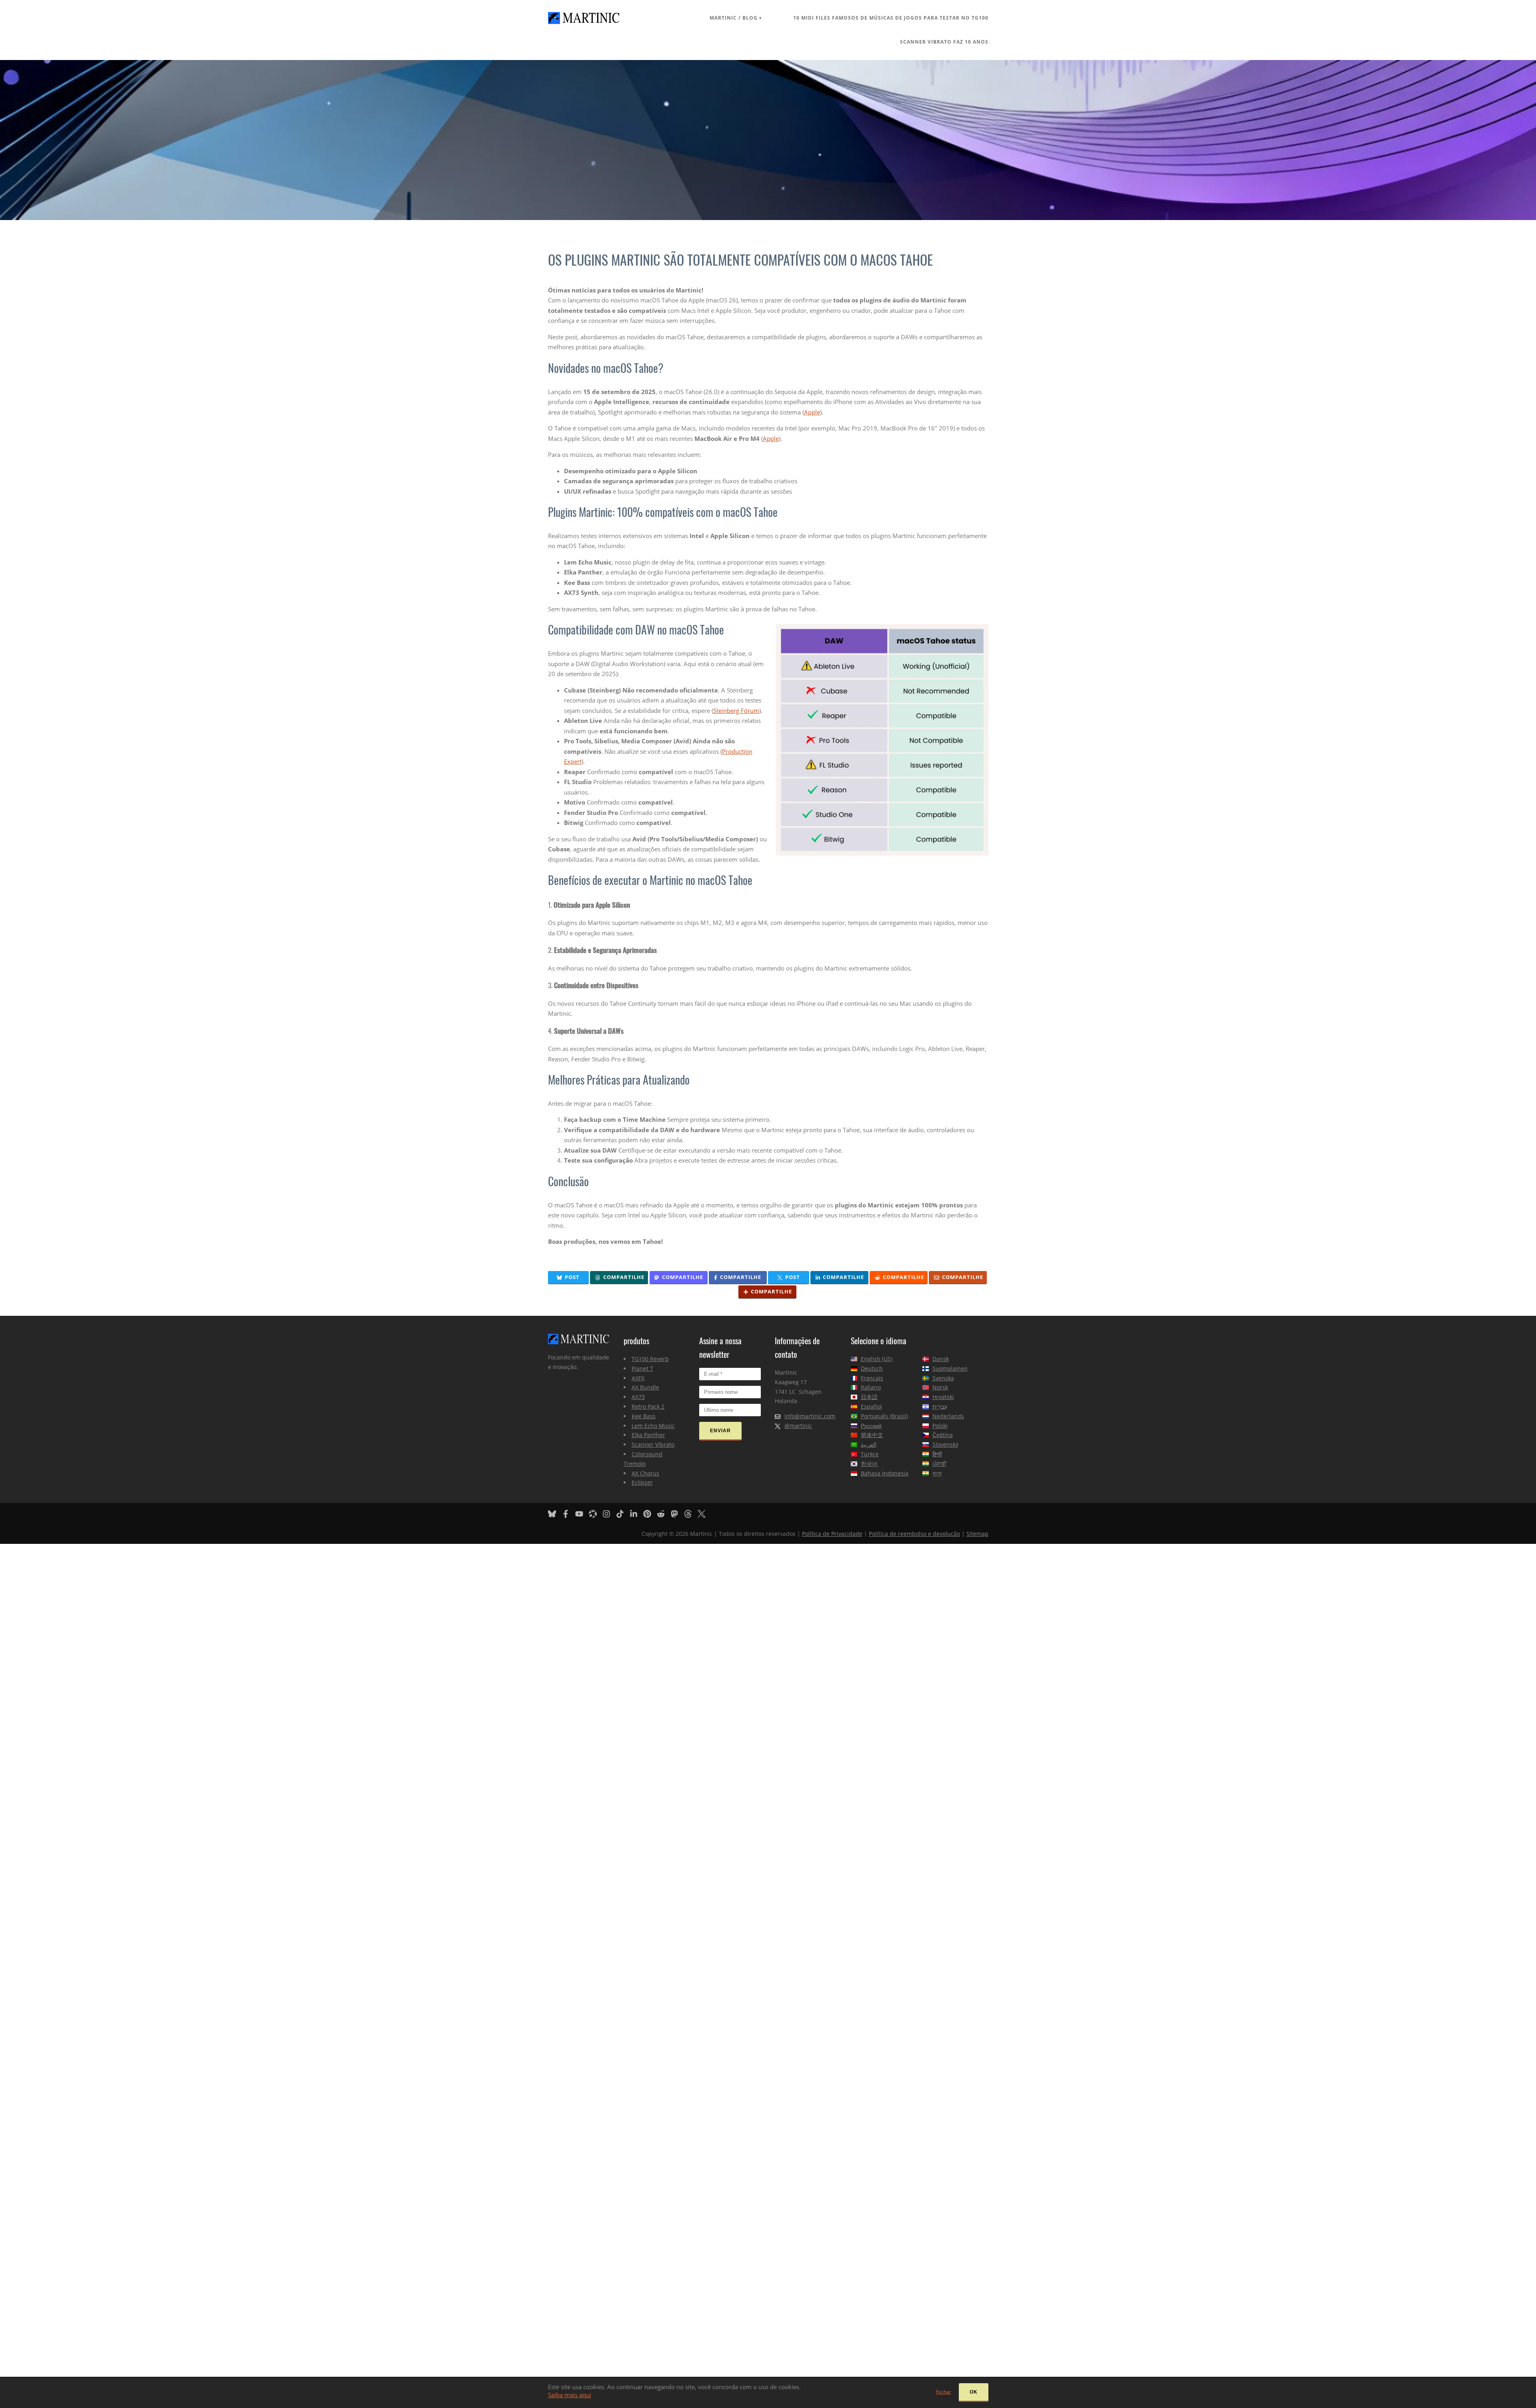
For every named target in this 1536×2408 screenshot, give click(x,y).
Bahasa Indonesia (885, 1473)
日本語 (869, 1397)
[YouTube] (581, 1513)
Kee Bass (644, 1416)
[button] (569, 1278)
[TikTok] (622, 1513)
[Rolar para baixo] (768, 140)
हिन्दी (937, 1454)
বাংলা (937, 1473)
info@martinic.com (810, 1416)
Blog (750, 18)
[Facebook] (568, 1513)
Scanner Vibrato (653, 1444)
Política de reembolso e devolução (914, 1534)
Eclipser (642, 1482)
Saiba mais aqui (570, 2395)
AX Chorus (645, 1473)
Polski (940, 1426)
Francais (872, 1378)
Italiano (871, 1387)
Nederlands (948, 1416)
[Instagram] (608, 1513)
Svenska (943, 1378)
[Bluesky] (554, 1513)
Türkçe (870, 1454)
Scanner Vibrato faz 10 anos (944, 42)
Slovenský (945, 1444)
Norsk (940, 1387)
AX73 (638, 1397)
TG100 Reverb (650, 1359)
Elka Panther (648, 1435)
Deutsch (872, 1368)
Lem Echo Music (653, 1426)
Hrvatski (943, 1397)
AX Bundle (645, 1387)
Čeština (943, 1435)
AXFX (638, 1378)
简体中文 (872, 1435)
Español (871, 1406)
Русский (871, 1426)
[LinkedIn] (636, 1513)
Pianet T (642, 1368)
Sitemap (977, 1534)
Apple (812, 412)
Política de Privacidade (832, 1534)
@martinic (798, 1426)
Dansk (941, 1359)
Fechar (944, 2392)
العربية (869, 1444)
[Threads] (690, 1513)
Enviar (720, 1431)
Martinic (723, 18)
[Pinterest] (649, 1513)
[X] (704, 1513)
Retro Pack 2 (648, 1406)
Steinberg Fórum (736, 711)
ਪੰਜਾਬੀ (939, 1464)
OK (974, 2392)
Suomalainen (950, 1368)
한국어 (869, 1464)
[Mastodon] (676, 1513)
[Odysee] (595, 1513)
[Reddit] (663, 1513)
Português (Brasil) (884, 1416)
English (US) (877, 1359)
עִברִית (940, 1406)
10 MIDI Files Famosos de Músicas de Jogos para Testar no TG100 (891, 18)
